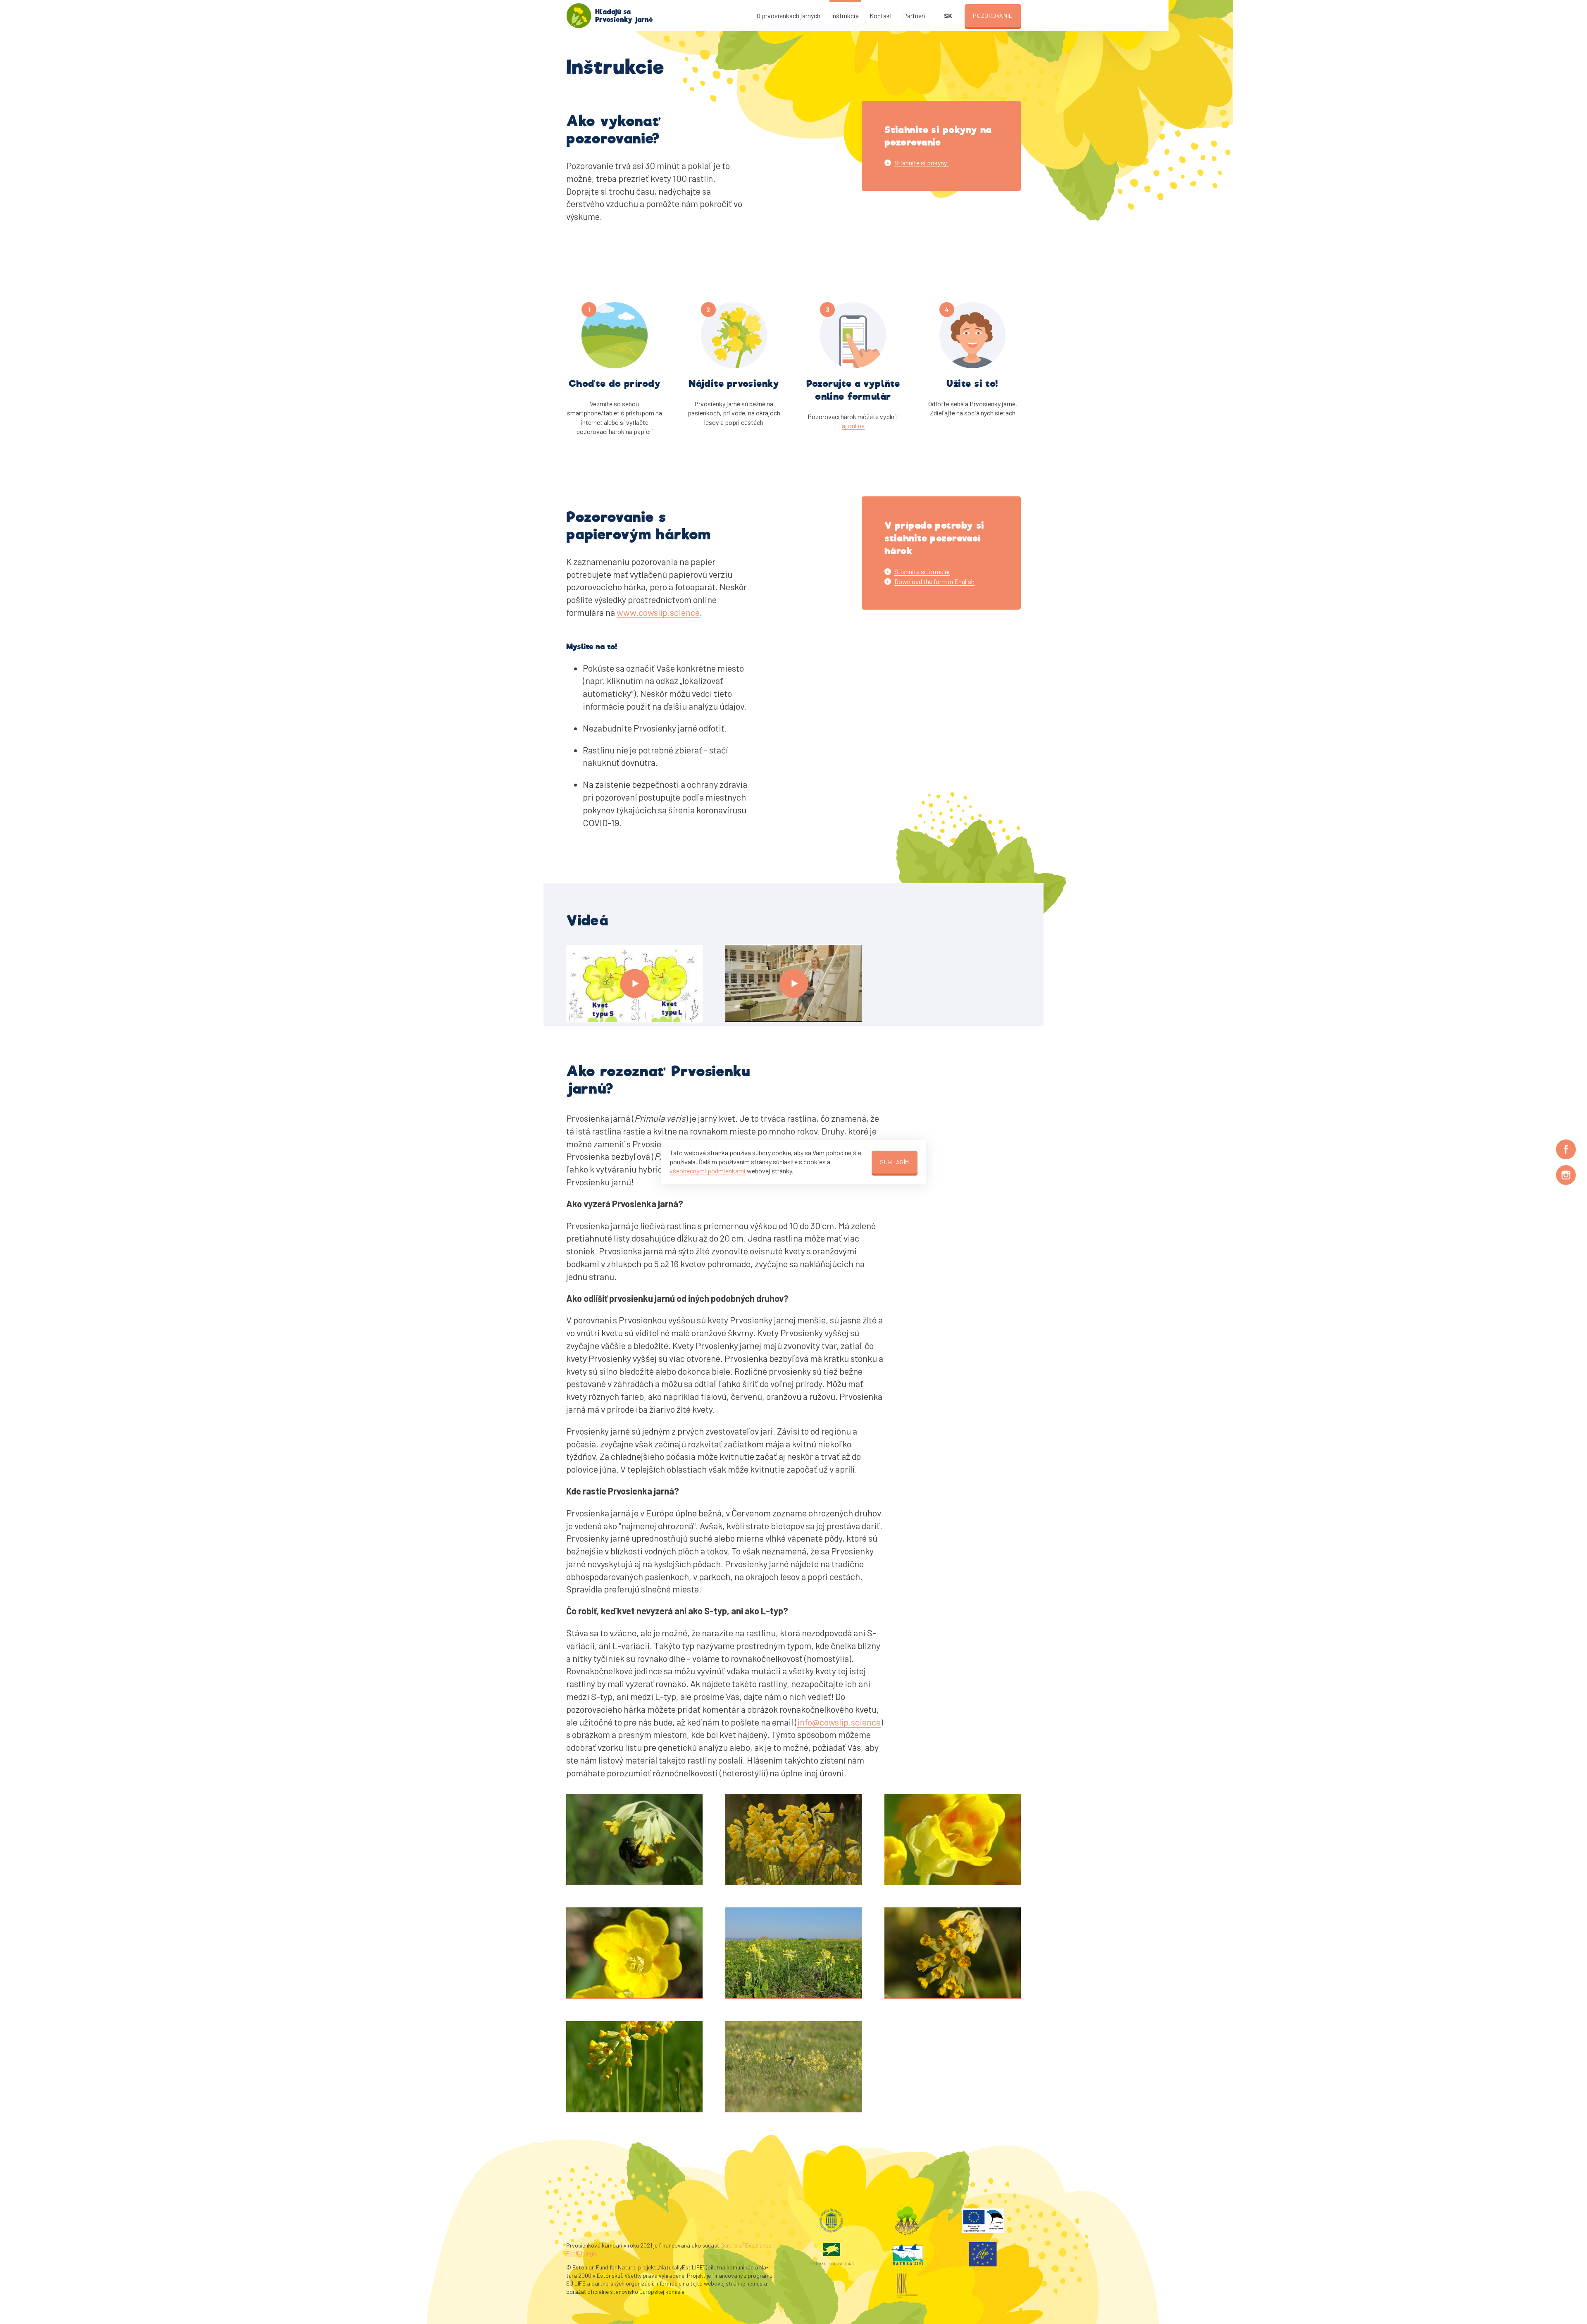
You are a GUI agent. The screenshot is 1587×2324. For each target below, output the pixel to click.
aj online (853, 425)
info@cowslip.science (839, 1722)
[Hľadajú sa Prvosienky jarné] (579, 16)
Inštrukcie (845, 15)
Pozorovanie (993, 15)
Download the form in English (934, 581)
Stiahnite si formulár (922, 571)
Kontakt (881, 15)
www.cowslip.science (658, 612)
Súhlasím (895, 1162)
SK (948, 15)
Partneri (914, 15)
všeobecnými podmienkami (708, 1171)
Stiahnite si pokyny (922, 163)
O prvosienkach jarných (789, 15)
